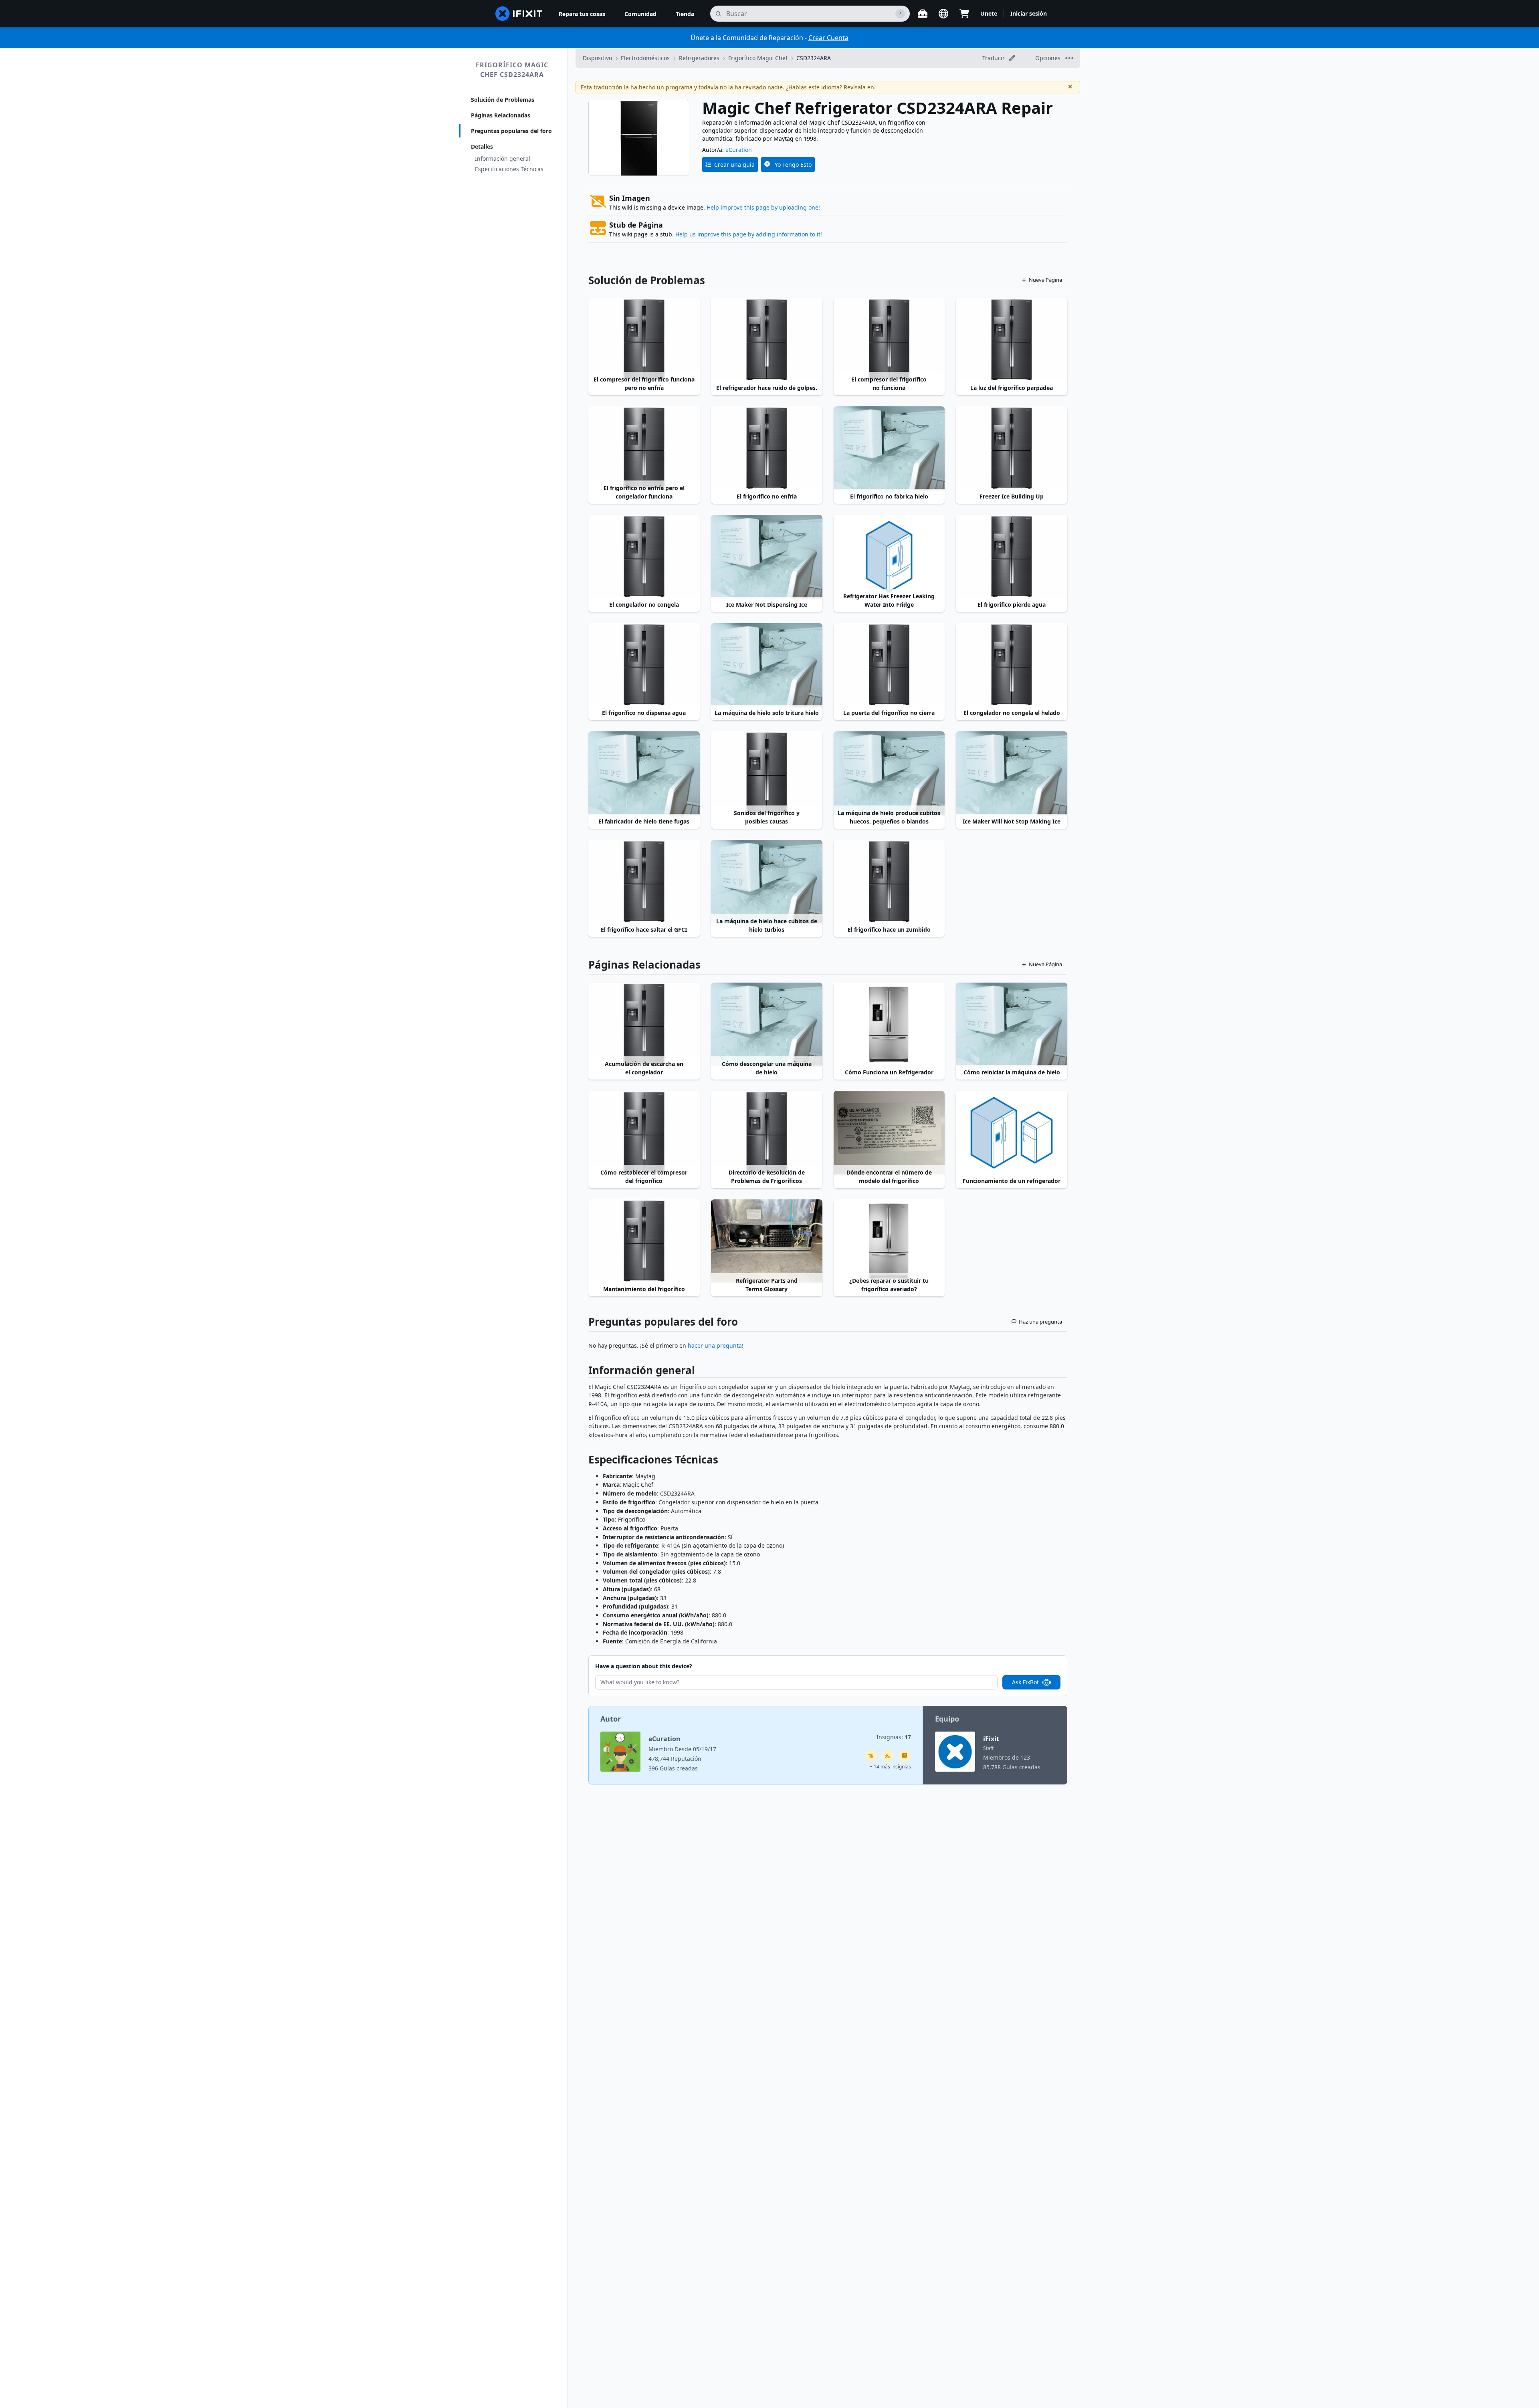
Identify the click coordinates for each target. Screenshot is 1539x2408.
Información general (503, 158)
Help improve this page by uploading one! (763, 207)
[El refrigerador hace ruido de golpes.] (767, 340)
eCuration (739, 150)
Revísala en (859, 87)
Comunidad (640, 14)
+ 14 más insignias (890, 1767)
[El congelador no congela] (644, 557)
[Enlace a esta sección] (584, 1372)
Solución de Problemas (503, 100)
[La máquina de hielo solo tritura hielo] (767, 665)
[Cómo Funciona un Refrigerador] (889, 1024)
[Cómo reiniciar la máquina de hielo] (1012, 1024)
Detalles (482, 146)
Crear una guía (734, 165)
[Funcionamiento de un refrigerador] (1012, 1132)
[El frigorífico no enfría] (767, 448)
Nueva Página (1045, 280)
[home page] (519, 14)
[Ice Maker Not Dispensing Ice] (767, 557)
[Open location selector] (943, 14)
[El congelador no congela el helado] (1012, 665)
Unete (989, 13)
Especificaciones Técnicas (509, 169)
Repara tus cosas (582, 14)
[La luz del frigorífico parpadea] (1012, 340)
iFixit (991, 1739)
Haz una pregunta (1040, 1322)
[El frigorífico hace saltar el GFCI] (644, 882)
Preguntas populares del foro (511, 131)
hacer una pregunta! (716, 1345)
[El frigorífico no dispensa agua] (644, 665)
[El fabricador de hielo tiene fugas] (644, 773)
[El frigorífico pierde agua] (1012, 557)
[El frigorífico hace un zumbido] (889, 882)
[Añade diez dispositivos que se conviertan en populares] (888, 1756)
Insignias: (894, 1737)
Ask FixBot (1025, 1682)
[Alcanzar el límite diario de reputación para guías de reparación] (905, 1756)
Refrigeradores (699, 58)
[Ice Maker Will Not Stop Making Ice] (1012, 773)
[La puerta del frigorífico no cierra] (889, 665)
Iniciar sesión (1029, 13)
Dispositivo (597, 58)
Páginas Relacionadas (501, 115)
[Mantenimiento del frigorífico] (644, 1241)
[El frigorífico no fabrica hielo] (889, 448)
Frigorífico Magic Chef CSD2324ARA (512, 70)
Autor (611, 1719)
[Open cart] (964, 14)
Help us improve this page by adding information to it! (749, 234)
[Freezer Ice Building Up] (1012, 448)
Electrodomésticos (645, 58)
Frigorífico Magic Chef (758, 58)
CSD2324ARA (814, 58)
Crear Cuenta (828, 38)
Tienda (685, 14)
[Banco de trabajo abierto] (923, 14)
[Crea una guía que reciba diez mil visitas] (871, 1756)
